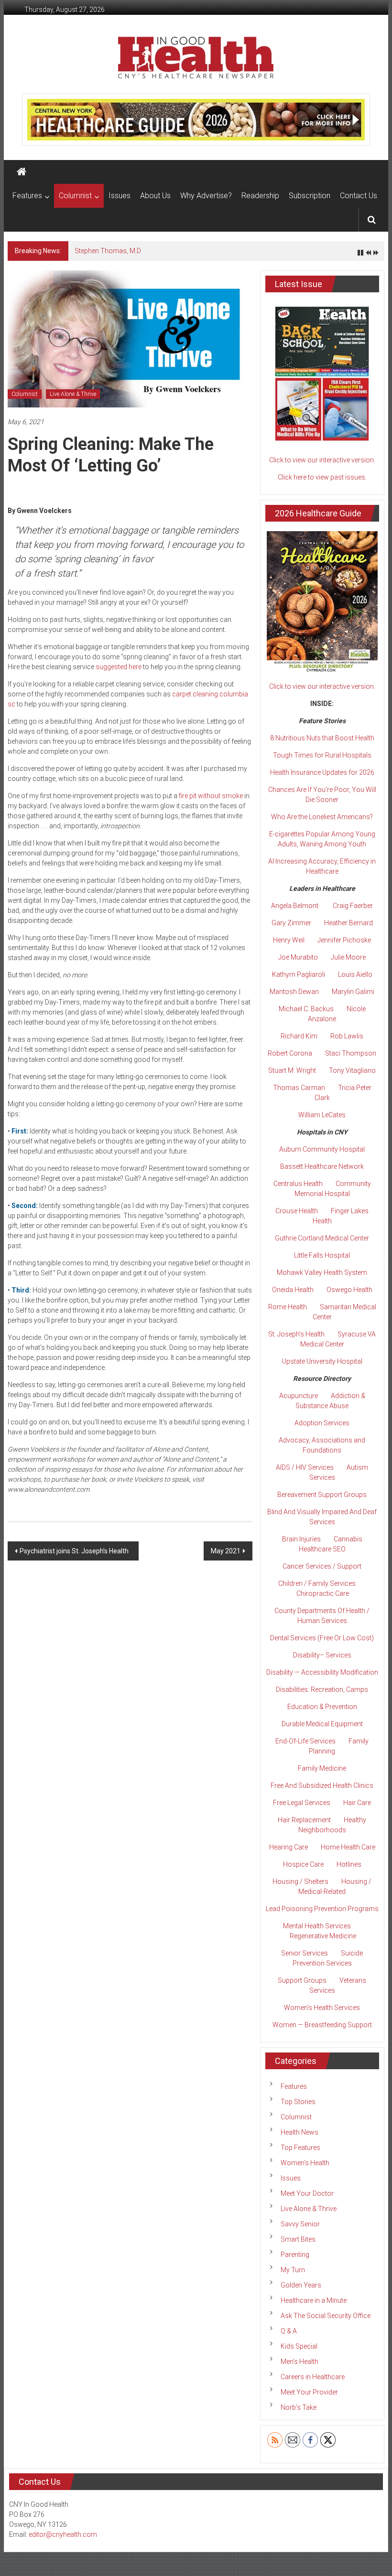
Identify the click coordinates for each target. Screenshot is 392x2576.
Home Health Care (348, 1847)
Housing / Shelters (300, 1881)
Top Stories (298, 2102)
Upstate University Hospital (322, 1361)
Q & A (289, 2331)
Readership (260, 196)
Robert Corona (290, 1053)
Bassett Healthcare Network (322, 1166)
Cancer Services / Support (322, 1566)
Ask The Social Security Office (326, 2316)
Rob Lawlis (347, 1036)
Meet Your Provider (309, 2392)
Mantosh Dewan (294, 992)
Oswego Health (349, 1290)
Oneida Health (293, 1290)
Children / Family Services (317, 1583)
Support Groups (302, 1980)
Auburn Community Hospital (322, 1149)
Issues (120, 196)
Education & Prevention (322, 1707)
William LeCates (322, 1115)
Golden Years (301, 2285)
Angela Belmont (295, 906)
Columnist (75, 196)
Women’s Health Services (322, 2008)
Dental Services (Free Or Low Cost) (322, 1638)
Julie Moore (348, 957)
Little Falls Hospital (322, 1255)
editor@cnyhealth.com (63, 2534)
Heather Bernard (348, 923)
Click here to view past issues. (322, 477)
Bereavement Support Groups (322, 1495)
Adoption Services (322, 1423)
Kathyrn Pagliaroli (299, 974)
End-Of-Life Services (305, 1741)
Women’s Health (305, 2163)
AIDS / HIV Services (305, 1467)
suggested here (119, 667)
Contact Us (359, 196)
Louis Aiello (355, 974)
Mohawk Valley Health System (322, 1272)
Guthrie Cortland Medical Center (322, 1238)
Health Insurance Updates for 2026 (322, 772)
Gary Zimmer (291, 923)
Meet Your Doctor (307, 2193)
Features (27, 196)
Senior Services (305, 1953)
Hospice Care (303, 1864)
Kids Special (299, 2346)
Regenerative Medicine (323, 1936)
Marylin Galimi (353, 992)
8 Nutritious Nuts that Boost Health (322, 738)
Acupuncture (299, 1396)
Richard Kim (299, 1036)
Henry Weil (289, 940)
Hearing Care (289, 1847)
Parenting (295, 2255)
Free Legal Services (302, 1803)
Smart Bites (298, 2239)
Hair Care (357, 1803)
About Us (155, 196)
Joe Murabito (298, 957)
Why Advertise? (206, 196)
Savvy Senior (300, 2224)
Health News (299, 2132)
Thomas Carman (299, 1088)
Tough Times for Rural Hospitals (322, 755)
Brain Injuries (301, 1539)
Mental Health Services (317, 1926)
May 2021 (226, 1551)
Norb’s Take (299, 2407)
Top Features (300, 2148)
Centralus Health (298, 1184)
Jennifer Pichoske (344, 940)
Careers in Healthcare (313, 2377)
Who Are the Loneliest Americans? (322, 817)
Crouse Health (297, 1211)
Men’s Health (299, 2362)
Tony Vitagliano (352, 1070)
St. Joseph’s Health (296, 1334)
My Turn (293, 2270)
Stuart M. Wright (292, 1070)
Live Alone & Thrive (73, 394)
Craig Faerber (353, 906)
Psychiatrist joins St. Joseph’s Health (76, 1551)
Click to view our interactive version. (322, 460)
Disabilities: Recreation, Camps (322, 1689)
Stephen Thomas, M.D (108, 251)
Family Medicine (322, 1768)
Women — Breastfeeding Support (322, 2025)
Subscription (310, 196)
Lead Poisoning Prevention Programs (322, 1909)
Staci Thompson (351, 1053)
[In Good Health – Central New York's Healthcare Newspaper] (22, 172)
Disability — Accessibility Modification (322, 1672)
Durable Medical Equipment (322, 1724)
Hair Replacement (304, 1820)
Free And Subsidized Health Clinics (322, 1785)
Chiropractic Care (323, 1593)
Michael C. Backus (306, 1009)
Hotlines (349, 1864)
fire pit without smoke (211, 796)
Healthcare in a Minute (314, 2300)
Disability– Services (322, 1655)
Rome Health (288, 1307)
